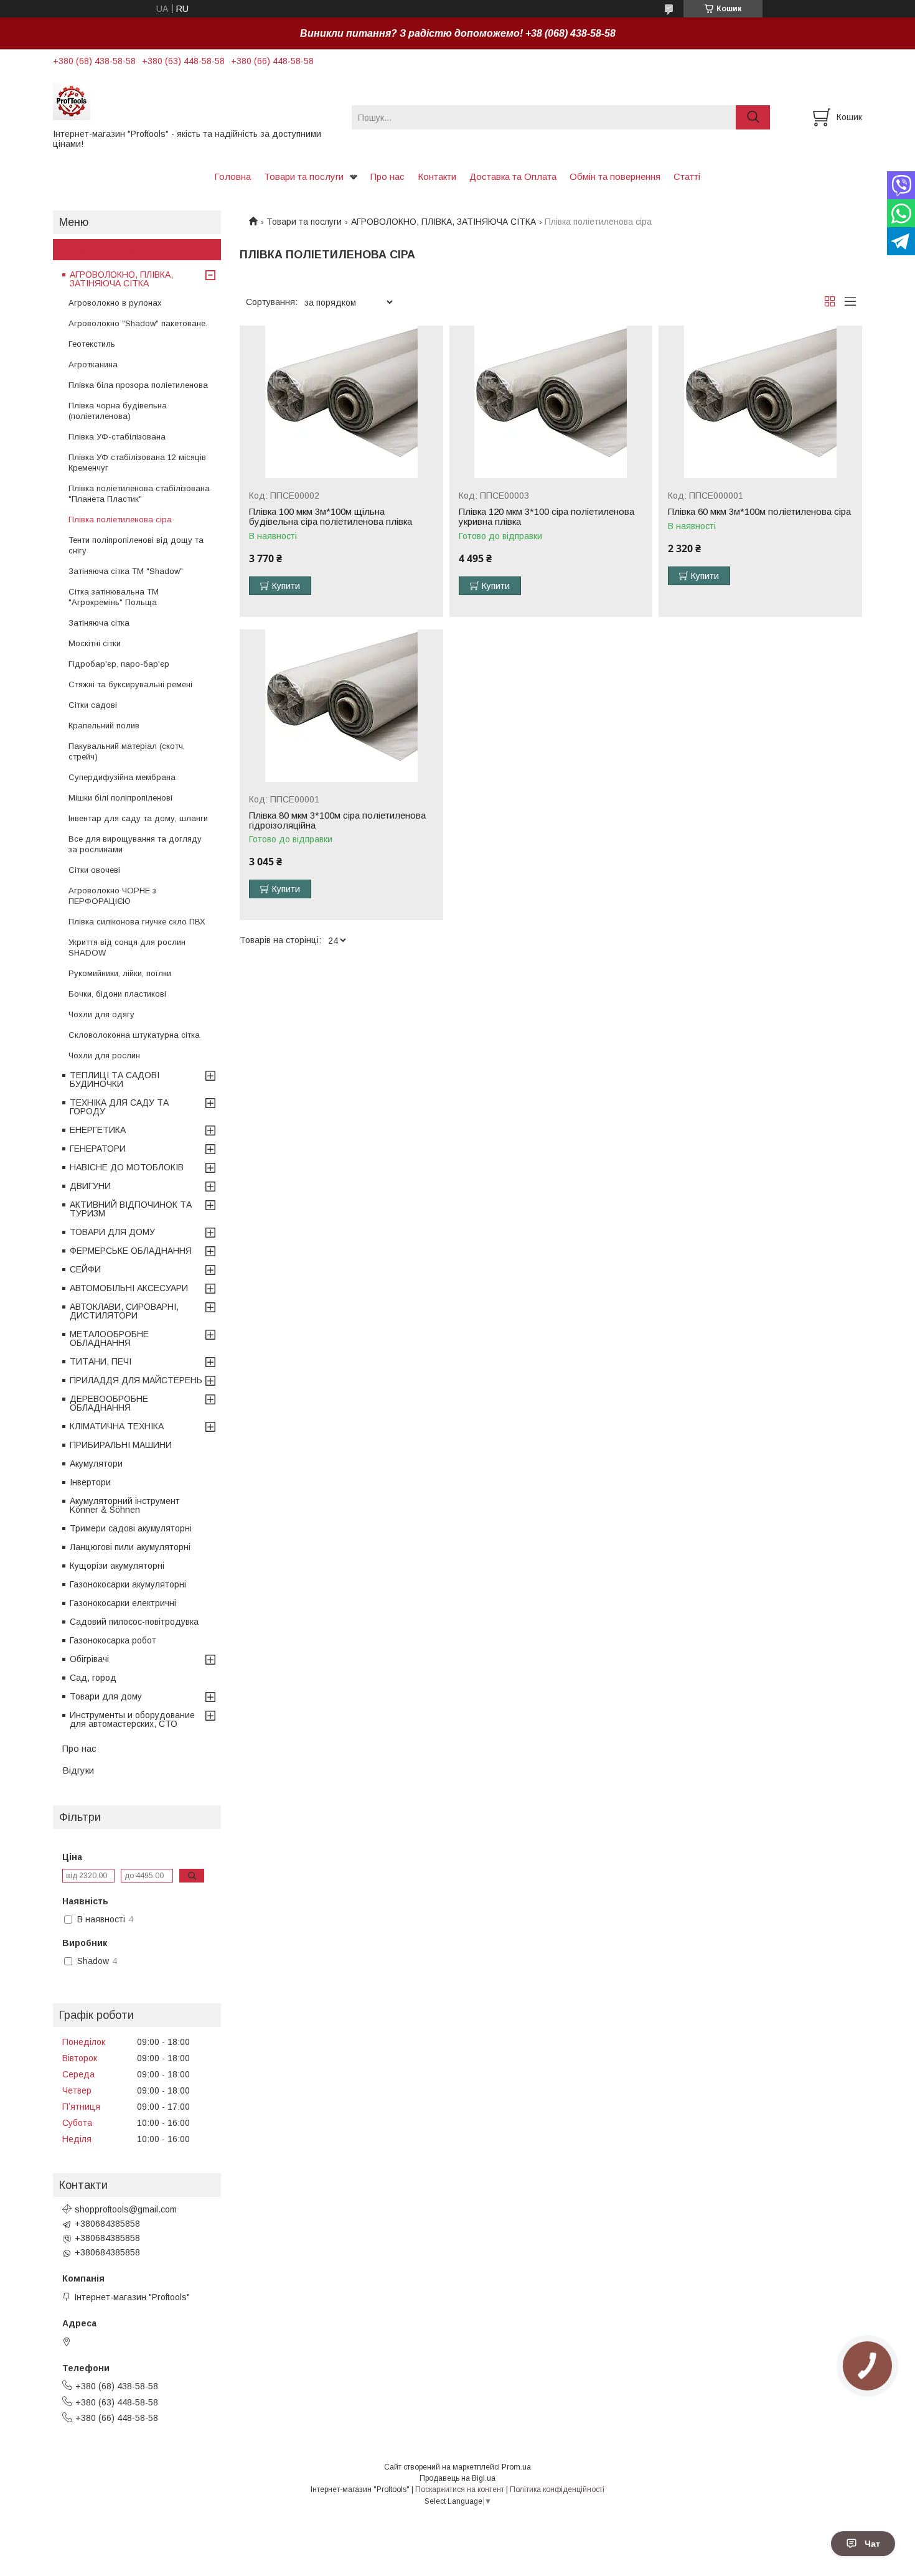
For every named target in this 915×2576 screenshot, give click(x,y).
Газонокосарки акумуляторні (128, 1584)
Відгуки (78, 1770)
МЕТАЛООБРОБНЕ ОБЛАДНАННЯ (109, 1338)
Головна (232, 176)
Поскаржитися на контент (460, 2489)
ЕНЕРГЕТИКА (98, 1130)
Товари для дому (106, 1696)
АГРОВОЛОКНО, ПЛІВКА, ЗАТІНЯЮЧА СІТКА (443, 222)
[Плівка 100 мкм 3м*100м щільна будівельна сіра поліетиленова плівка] (341, 402)
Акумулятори (96, 1464)
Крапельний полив (104, 726)
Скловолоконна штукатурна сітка (134, 1035)
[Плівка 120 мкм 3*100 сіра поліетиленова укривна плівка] (551, 402)
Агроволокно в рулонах (115, 303)
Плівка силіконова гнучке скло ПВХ (137, 922)
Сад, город (93, 1678)
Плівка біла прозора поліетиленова (138, 385)
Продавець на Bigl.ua (457, 2478)
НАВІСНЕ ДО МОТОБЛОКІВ (127, 1167)
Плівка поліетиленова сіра (120, 519)
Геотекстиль (92, 344)
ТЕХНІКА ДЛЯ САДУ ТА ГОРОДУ (119, 1107)
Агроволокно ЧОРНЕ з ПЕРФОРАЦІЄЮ (112, 896)
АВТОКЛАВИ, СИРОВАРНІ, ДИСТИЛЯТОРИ (124, 1311)
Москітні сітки (95, 643)
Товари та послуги (304, 176)
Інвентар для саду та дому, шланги (138, 818)
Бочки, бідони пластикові (117, 994)
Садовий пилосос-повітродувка (134, 1622)
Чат (872, 2544)
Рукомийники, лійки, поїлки (120, 973)
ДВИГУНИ (90, 1186)
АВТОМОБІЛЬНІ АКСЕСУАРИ (129, 1288)
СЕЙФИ (85, 1269)
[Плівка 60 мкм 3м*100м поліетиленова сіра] (760, 402)
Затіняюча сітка (99, 623)
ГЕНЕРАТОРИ (98, 1149)
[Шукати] (753, 117)
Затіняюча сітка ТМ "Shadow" (126, 571)
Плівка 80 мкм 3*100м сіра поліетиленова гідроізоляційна (337, 820)
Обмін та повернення (615, 176)
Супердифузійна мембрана (122, 777)
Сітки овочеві (94, 870)
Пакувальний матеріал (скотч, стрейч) (127, 751)
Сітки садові (93, 705)
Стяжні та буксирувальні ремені (130, 684)
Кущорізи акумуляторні (117, 1566)
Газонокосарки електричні (123, 1603)
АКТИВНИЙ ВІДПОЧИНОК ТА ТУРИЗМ (131, 1209)
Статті (687, 176)
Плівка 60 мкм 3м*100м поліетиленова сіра (759, 512)
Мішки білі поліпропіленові (120, 798)
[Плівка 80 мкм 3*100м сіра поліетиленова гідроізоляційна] (341, 706)
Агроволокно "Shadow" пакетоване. (138, 323)
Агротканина (93, 364)
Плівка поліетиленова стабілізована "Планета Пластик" (139, 494)
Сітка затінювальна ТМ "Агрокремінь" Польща (114, 597)
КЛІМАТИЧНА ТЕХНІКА (117, 1426)
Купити (286, 586)
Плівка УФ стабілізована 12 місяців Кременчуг (137, 463)
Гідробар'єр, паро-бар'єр (119, 664)
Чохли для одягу (101, 1014)
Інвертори (90, 1482)
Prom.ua (516, 2467)
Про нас (387, 176)
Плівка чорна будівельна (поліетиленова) (118, 411)
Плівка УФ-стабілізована (117, 437)
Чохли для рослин (104, 1055)
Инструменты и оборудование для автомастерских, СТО (132, 1719)
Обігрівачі (89, 1659)
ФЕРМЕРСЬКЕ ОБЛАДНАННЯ (131, 1251)
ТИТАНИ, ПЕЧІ (101, 1361)
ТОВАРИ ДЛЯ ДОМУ (112, 1232)
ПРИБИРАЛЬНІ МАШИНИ (121, 1445)
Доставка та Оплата (513, 176)
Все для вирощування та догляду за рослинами (135, 844)
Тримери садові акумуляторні (131, 1528)
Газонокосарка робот (113, 1640)
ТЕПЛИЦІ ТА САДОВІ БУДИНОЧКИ (115, 1079)
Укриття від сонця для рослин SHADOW (127, 947)
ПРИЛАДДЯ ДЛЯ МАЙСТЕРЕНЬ (136, 1380)
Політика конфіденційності (557, 2489)
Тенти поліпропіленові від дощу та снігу (136, 545)
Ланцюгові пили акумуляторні (130, 1547)
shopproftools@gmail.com (126, 2209)
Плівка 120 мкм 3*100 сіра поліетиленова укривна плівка (547, 517)
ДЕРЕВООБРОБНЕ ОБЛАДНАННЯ (109, 1403)
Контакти (437, 176)
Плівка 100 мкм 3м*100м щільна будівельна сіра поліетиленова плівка (331, 517)
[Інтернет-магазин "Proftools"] (195, 101)
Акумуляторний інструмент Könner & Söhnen (125, 1505)
